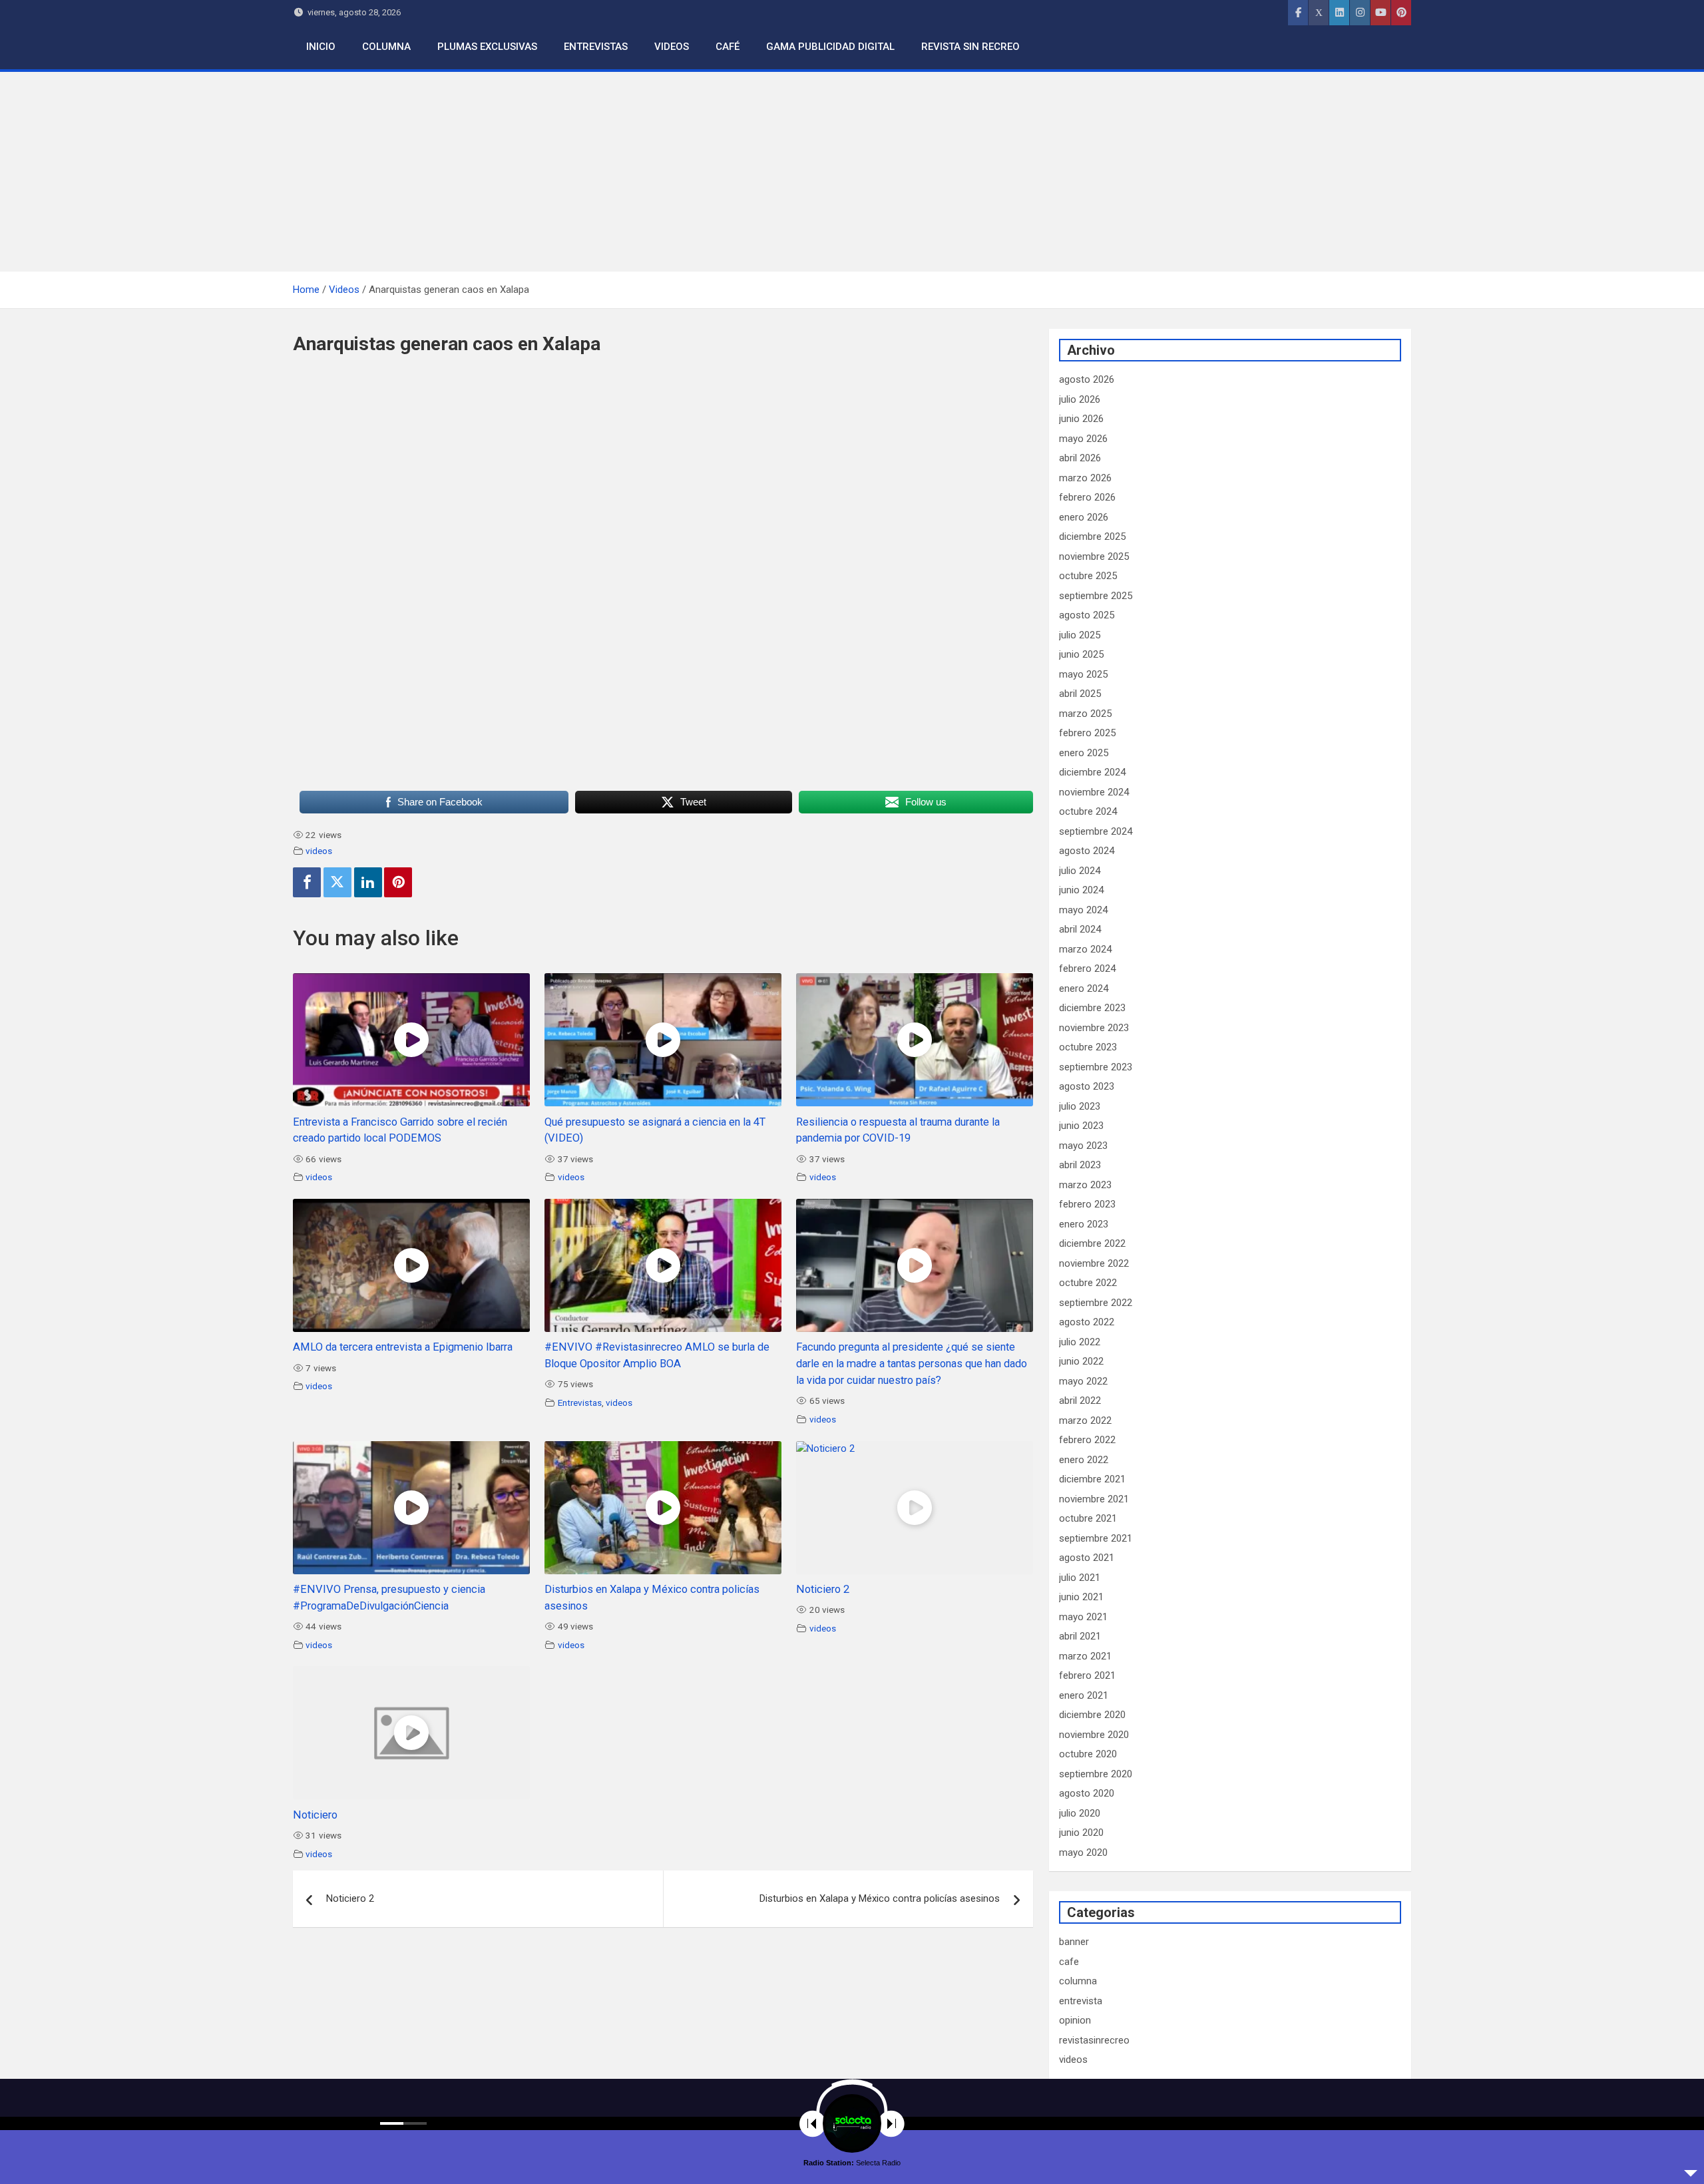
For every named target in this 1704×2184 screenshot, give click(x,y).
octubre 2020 (1088, 1754)
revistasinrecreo (1094, 2040)
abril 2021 (1080, 1636)
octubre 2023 (1088, 1047)
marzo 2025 (1085, 714)
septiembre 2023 (1096, 1067)
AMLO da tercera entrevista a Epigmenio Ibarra (403, 1347)
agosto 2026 (1087, 379)
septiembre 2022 (1096, 1303)
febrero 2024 (1087, 969)
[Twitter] (337, 882)
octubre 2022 (1088, 1283)
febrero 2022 (1087, 1440)
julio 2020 (1080, 1813)
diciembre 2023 (1092, 1008)
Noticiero (315, 1815)
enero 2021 (1084, 1695)
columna (1078, 1981)
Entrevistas (596, 47)
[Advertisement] (852, 172)
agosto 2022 (1087, 1322)
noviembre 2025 (1094, 556)
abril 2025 (1080, 694)
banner (1074, 1942)
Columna (386, 47)
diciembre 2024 (1092, 772)
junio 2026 (1081, 419)
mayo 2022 (1083, 1381)
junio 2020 (1081, 1833)
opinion (1075, 2020)
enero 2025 (1084, 753)
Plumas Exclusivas (487, 47)
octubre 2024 (1088, 811)
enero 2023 (1084, 1224)
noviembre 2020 (1094, 1735)
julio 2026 (1080, 399)
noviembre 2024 (1094, 792)
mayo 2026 (1083, 439)
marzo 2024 (1085, 949)
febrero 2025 (1087, 733)
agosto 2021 (1087, 1558)
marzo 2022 (1085, 1420)
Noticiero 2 (823, 1589)
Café (728, 47)
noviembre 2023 (1094, 1028)
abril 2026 (1080, 458)
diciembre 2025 (1092, 537)
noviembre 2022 (1094, 1263)
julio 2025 (1080, 635)
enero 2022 (1084, 1460)
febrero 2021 (1087, 1675)
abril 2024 (1080, 929)
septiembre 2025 (1096, 596)
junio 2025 (1081, 654)
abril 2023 (1080, 1165)
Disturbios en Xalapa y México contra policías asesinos (880, 1898)
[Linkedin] (368, 882)
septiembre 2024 (1096, 831)
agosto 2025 (1087, 615)
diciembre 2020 (1092, 1715)
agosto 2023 (1087, 1086)
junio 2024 (1081, 890)
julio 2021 (1080, 1578)
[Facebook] (307, 882)
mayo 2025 (1083, 674)
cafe (1069, 1962)
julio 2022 (1080, 1342)
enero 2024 (1084, 988)
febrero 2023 (1087, 1204)
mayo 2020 (1083, 1853)
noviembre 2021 (1094, 1499)
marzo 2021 (1085, 1656)
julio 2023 (1080, 1106)
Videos (672, 47)
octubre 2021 (1088, 1518)
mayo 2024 (1083, 910)
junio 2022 (1081, 1361)
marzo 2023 (1085, 1185)
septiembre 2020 (1096, 1774)
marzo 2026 (1085, 478)
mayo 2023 (1083, 1146)
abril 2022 (1080, 1401)
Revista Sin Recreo (970, 47)
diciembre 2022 (1092, 1243)
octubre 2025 (1088, 576)
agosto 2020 (1087, 1793)
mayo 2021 (1083, 1617)
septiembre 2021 (1096, 1538)
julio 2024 (1080, 871)
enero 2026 (1084, 517)
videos (319, 851)
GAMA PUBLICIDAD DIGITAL (830, 47)
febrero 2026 (1087, 497)
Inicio (321, 47)
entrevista (1081, 2001)
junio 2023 (1081, 1126)
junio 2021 (1081, 1597)
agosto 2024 (1087, 851)
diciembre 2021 (1092, 1479)
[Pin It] (398, 882)
